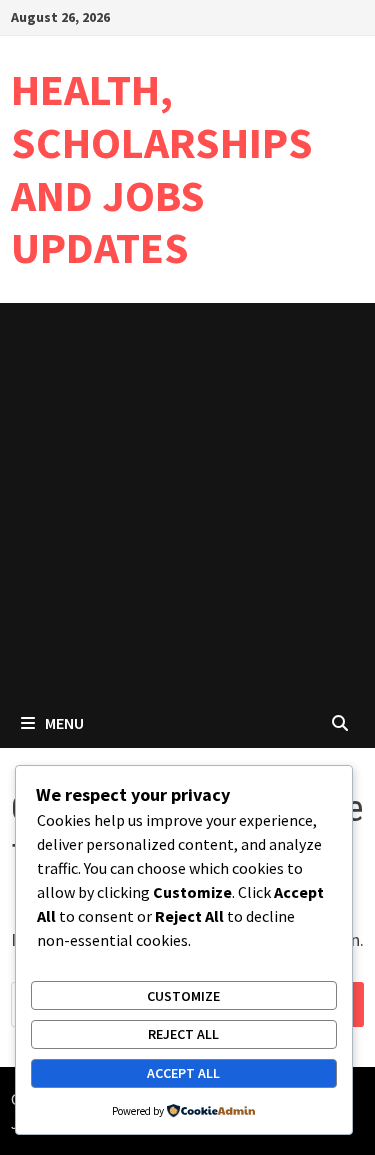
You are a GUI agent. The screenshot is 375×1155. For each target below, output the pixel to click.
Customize (183, 996)
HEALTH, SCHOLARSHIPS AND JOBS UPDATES (162, 168)
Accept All (183, 1073)
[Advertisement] (187, 500)
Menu (64, 723)
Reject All (183, 1034)
